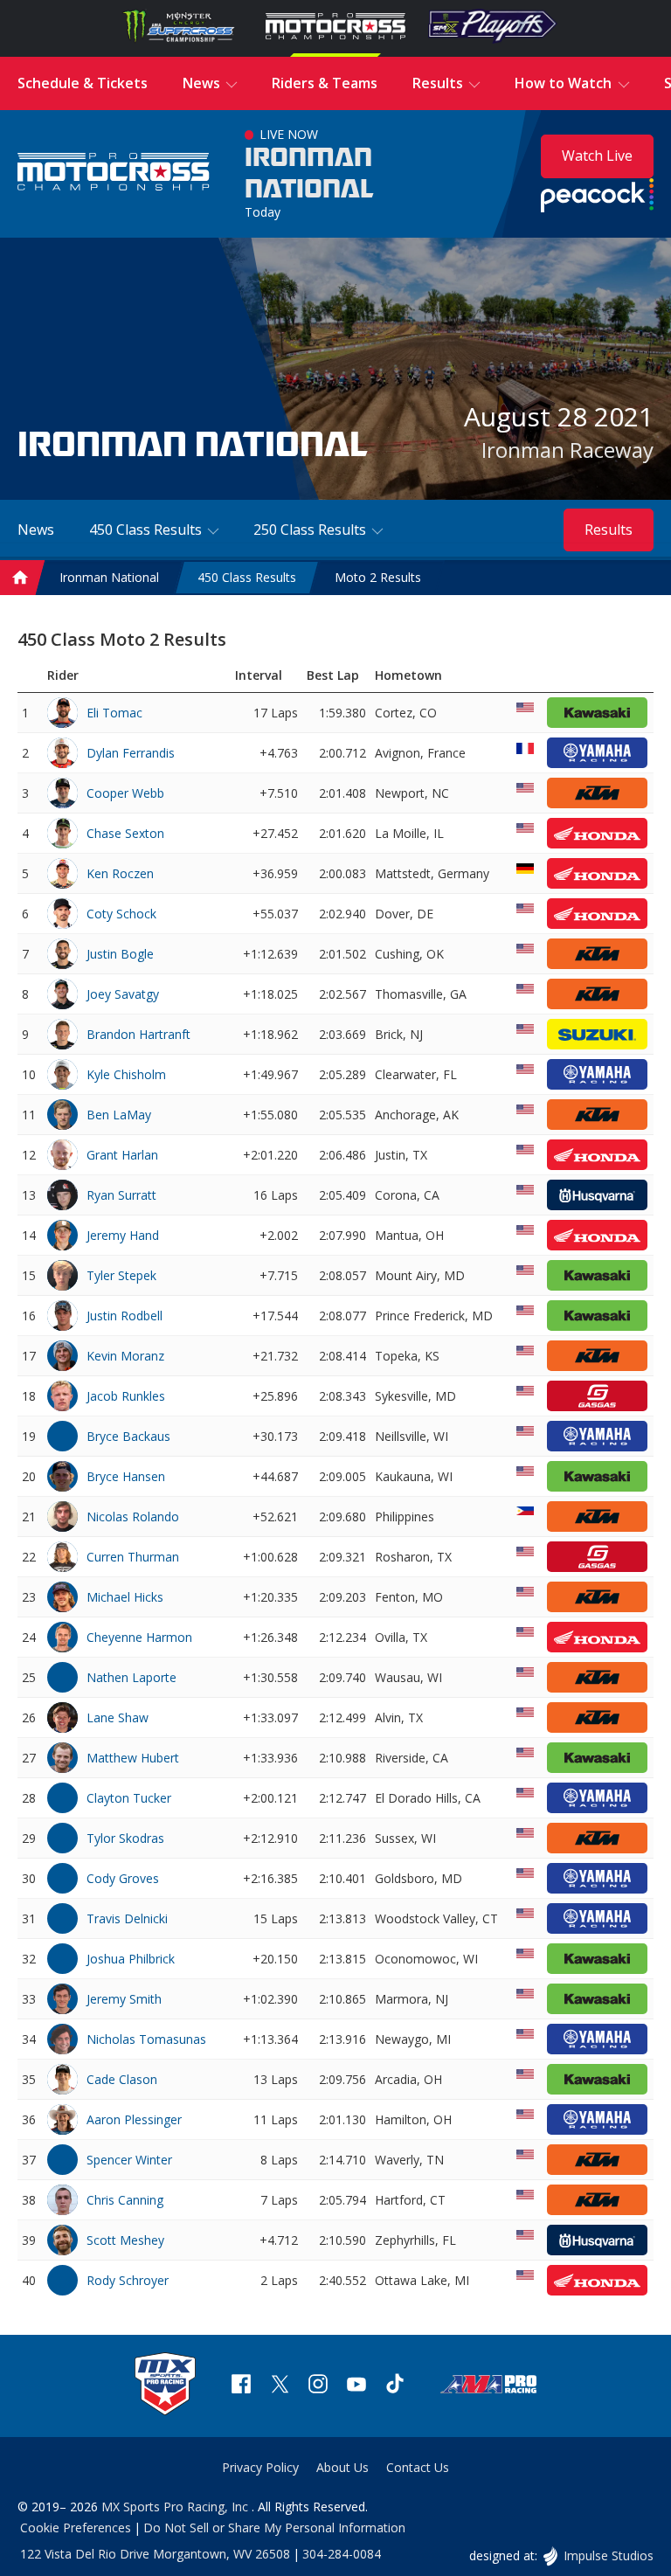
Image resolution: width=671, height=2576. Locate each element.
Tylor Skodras (125, 1838)
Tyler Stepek (121, 1275)
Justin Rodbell (125, 1316)
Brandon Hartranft (138, 1034)
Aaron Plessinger (134, 2119)
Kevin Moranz (125, 1356)
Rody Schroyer (128, 2280)
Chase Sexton (125, 833)
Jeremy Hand (123, 1235)
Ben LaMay (119, 1115)
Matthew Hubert (133, 1758)
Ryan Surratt (121, 1195)
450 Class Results (247, 577)
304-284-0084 (342, 2554)
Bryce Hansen (126, 1476)
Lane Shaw (118, 1717)
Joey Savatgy (123, 994)
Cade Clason (122, 2079)
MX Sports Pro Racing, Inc (176, 2507)
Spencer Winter (129, 2160)
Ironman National (309, 174)
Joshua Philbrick (131, 1959)
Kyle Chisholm (126, 1074)
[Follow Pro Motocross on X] (280, 2386)
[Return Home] (114, 173)
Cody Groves (123, 1878)
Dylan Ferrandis (131, 753)
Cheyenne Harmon (139, 1637)
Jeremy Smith (124, 1999)
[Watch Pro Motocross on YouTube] (356, 2386)
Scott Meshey (125, 2240)
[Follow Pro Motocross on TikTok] (395, 2386)
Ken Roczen (120, 873)
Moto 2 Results (378, 577)
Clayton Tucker (129, 1798)
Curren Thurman (133, 1557)
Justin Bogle (120, 954)
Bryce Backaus (128, 1436)
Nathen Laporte (131, 1677)
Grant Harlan (122, 1155)
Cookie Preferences (76, 2528)
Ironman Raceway (567, 450)
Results (609, 530)
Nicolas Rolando (133, 1517)
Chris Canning (125, 2200)
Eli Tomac (114, 713)
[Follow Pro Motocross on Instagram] (318, 2386)
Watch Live (597, 156)
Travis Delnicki (127, 1918)
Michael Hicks (125, 1597)
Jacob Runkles (126, 1396)
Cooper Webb (125, 793)
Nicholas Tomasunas (146, 2039)
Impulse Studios (608, 2555)
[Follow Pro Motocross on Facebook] (241, 2386)
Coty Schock (121, 914)
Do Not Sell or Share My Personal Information (274, 2528)
